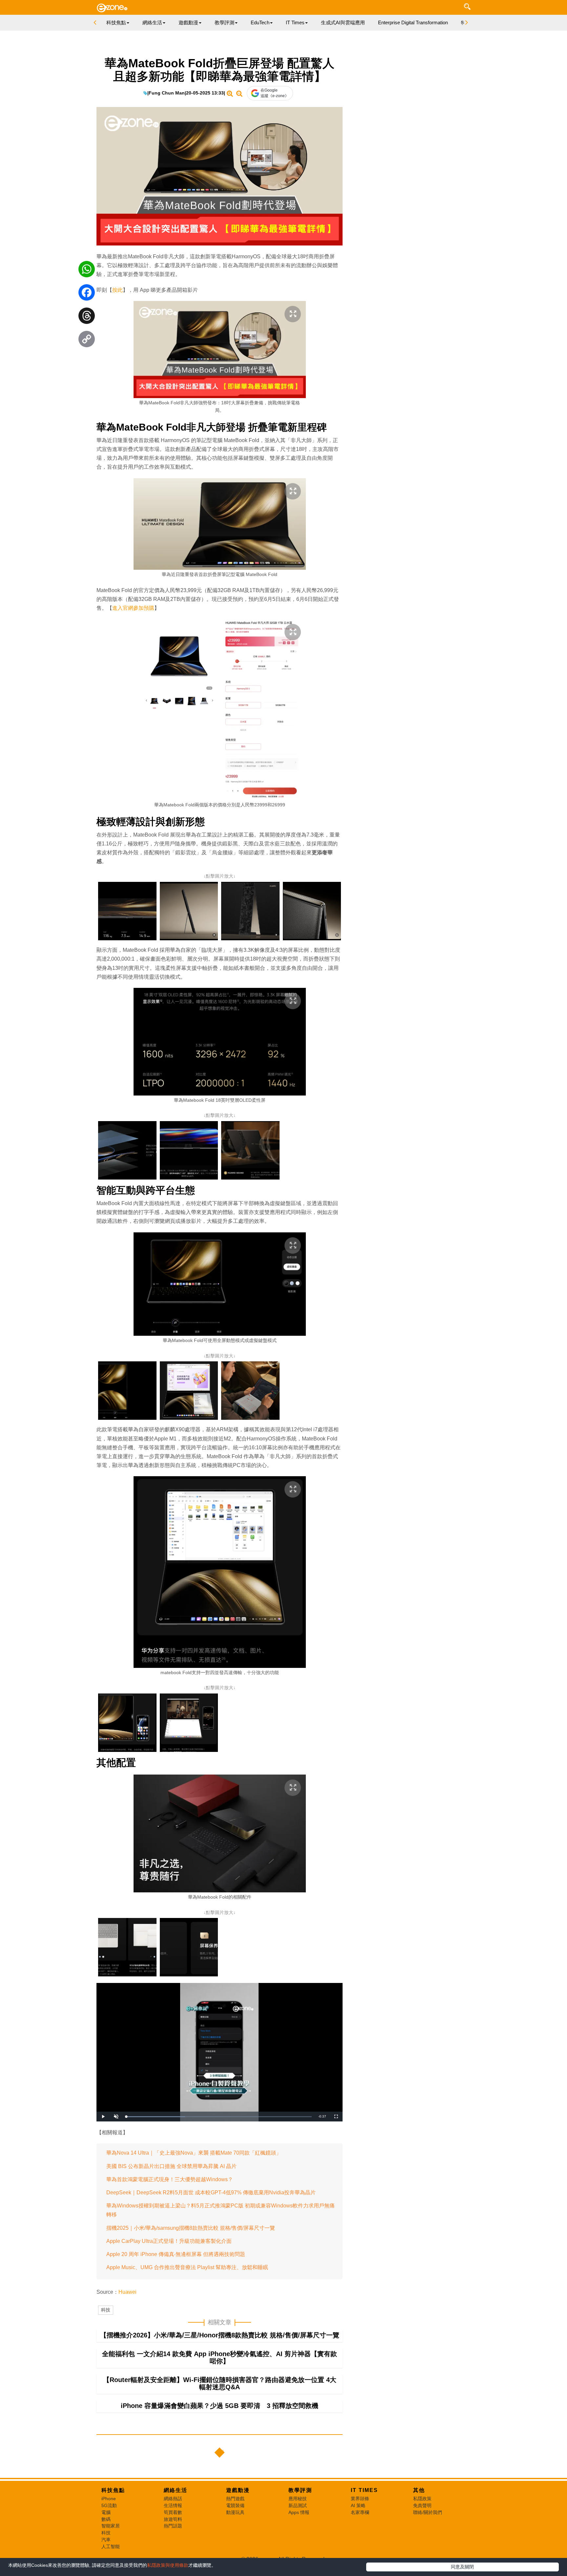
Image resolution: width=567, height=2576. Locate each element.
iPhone (109, 2499)
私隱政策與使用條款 (168, 2565)
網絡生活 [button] (152, 22)
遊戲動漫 (238, 2490)
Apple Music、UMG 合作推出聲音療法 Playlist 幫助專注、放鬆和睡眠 (187, 2267)
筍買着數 (173, 2512)
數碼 (106, 2519)
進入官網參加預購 (133, 608)
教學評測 (300, 2490)
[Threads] (87, 317)
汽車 (106, 2540)
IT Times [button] (295, 22)
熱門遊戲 (235, 2499)
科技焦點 (113, 2490)
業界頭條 (360, 2499)
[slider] (219, 2117)
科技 (106, 2310)
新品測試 (298, 2505)
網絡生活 (176, 2490)
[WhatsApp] (87, 271)
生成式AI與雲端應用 (343, 22)
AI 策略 (358, 2505)
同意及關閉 (462, 2567)
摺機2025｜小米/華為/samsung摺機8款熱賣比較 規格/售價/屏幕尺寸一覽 (191, 2228)
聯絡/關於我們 (428, 2512)
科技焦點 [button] (116, 22)
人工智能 (111, 2546)
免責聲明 (422, 2505)
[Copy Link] (87, 341)
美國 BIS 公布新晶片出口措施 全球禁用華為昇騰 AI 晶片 (171, 2166)
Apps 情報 (299, 2512)
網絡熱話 (173, 2499)
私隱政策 (422, 2499)
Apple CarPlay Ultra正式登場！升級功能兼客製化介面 (169, 2241)
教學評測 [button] (224, 22)
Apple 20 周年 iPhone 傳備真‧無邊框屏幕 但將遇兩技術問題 (176, 2254)
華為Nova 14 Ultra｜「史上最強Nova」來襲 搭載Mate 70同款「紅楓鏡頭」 (194, 2153)
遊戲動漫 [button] (188, 22)
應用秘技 (298, 2499)
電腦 (106, 2512)
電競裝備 (235, 2505)
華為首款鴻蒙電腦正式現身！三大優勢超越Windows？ (170, 2179)
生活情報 (173, 2505)
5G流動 (109, 2505)
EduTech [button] (260, 22)
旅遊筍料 (173, 2519)
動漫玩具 (235, 2512)
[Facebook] (87, 294)
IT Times (364, 2490)
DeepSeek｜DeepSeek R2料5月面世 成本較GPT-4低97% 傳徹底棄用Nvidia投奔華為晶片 (211, 2193)
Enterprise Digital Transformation (413, 22)
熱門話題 (173, 2526)
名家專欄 (360, 2512)
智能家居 (111, 2526)
